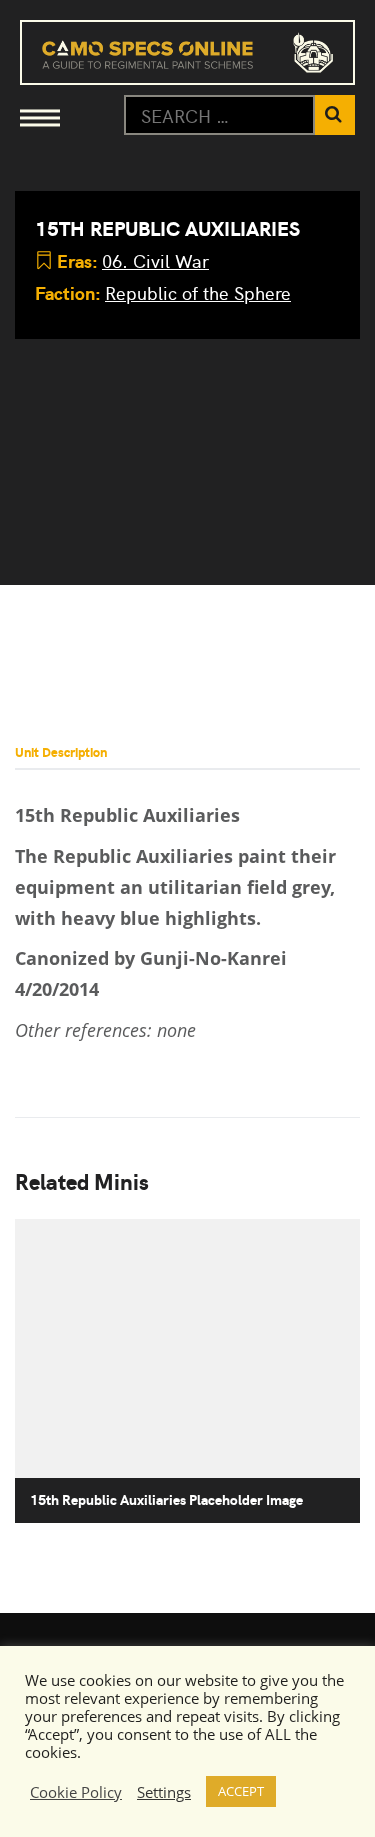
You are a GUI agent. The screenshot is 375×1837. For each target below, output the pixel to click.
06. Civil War (155, 260)
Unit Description (61, 751)
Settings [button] (164, 1792)
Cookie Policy (76, 1792)
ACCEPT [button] (241, 1791)
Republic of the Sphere (198, 292)
